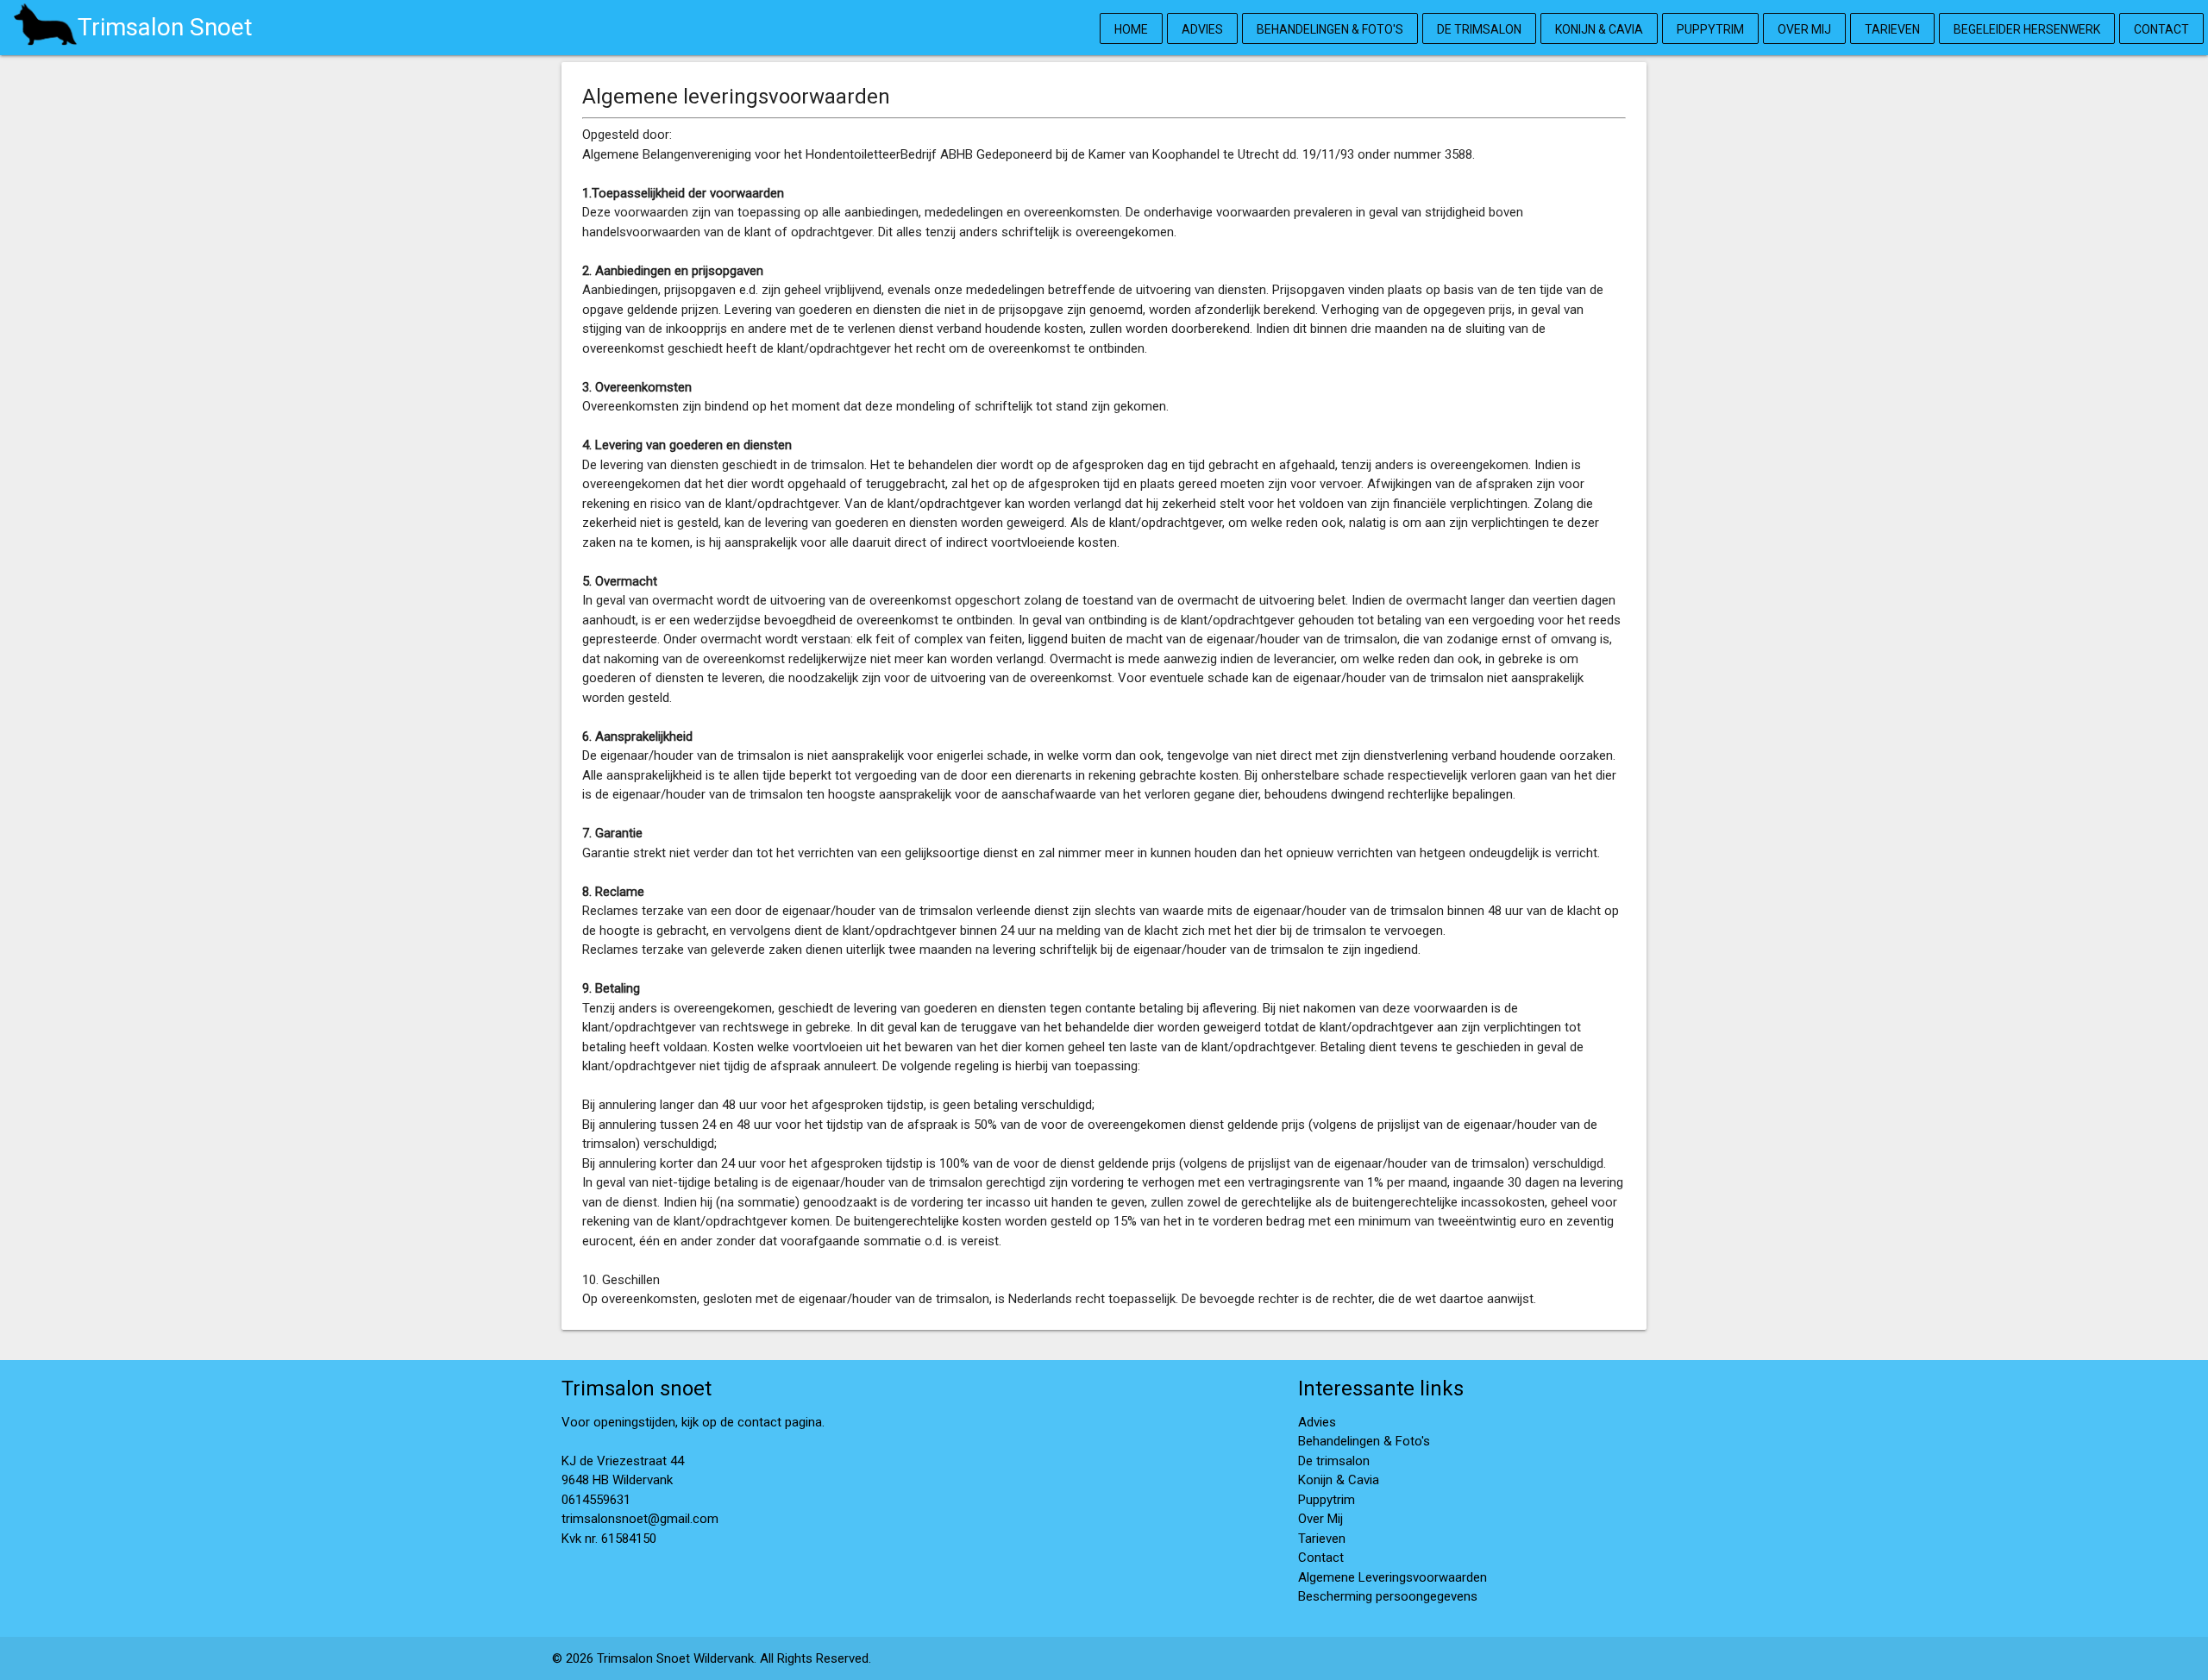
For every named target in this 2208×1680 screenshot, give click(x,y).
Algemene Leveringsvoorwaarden (1393, 1577)
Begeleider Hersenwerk (2027, 29)
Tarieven (1892, 29)
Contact (2161, 29)
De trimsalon (1479, 29)
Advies (1202, 29)
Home (1131, 29)
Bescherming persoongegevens (1388, 1596)
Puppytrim (1710, 29)
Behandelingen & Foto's (1330, 29)
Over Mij (1804, 29)
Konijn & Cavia (1599, 29)
